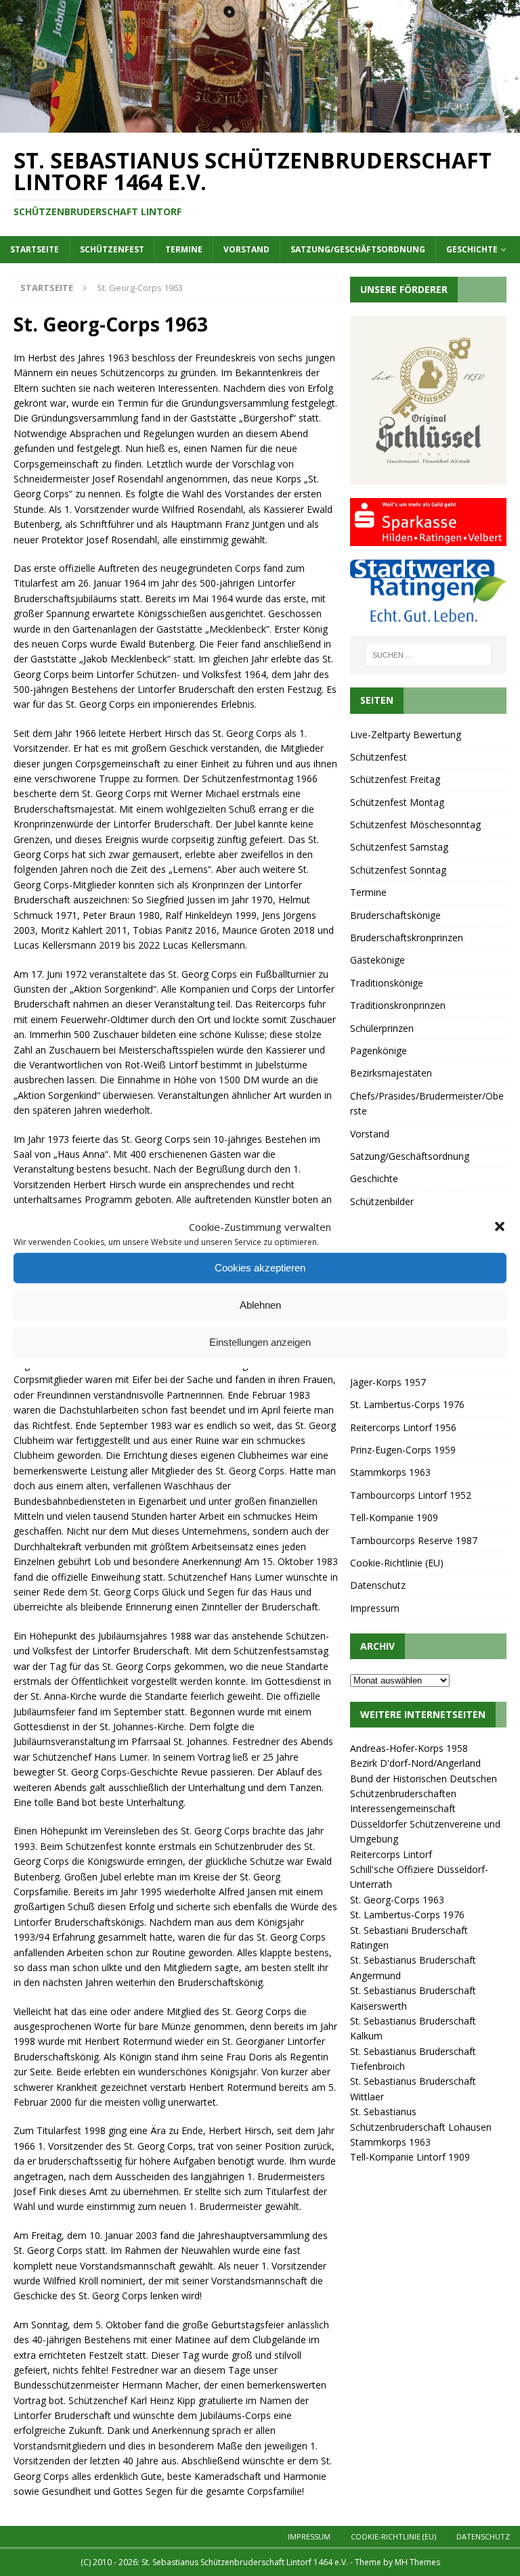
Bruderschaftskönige (395, 915)
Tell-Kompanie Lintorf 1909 (410, 2157)
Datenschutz (378, 1585)
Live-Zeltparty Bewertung (406, 735)
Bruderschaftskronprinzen (407, 937)
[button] (500, 1226)
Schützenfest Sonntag (398, 870)
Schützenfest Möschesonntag (415, 824)
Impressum (375, 1608)
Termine (184, 249)
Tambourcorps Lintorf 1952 (411, 1495)
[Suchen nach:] (428, 655)
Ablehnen (260, 1305)
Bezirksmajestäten (391, 1073)
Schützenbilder (382, 1201)
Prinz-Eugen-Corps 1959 (403, 1450)
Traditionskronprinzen (398, 1005)
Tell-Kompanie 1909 (394, 1517)
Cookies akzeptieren (260, 1268)
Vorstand (246, 249)
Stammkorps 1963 (390, 1472)
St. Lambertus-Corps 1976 (407, 1404)
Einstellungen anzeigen (260, 1342)
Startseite (35, 249)
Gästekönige (377, 960)
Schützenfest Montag (397, 802)
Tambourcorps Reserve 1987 (414, 1540)
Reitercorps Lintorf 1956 (403, 1427)
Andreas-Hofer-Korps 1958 (409, 1748)
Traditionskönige (387, 983)
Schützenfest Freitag (395, 779)
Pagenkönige (378, 1050)
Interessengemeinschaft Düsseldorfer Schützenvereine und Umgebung (425, 1824)
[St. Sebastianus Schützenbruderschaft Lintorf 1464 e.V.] (260, 125)
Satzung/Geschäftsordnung (358, 249)
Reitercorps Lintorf (391, 1854)
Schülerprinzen (382, 1028)
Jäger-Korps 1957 (388, 1382)
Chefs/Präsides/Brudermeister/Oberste (427, 1103)
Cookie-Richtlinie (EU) (397, 1563)
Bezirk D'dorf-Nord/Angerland (415, 1763)
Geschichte (472, 249)
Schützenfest (112, 249)
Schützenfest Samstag (399, 847)
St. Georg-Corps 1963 (397, 1900)
